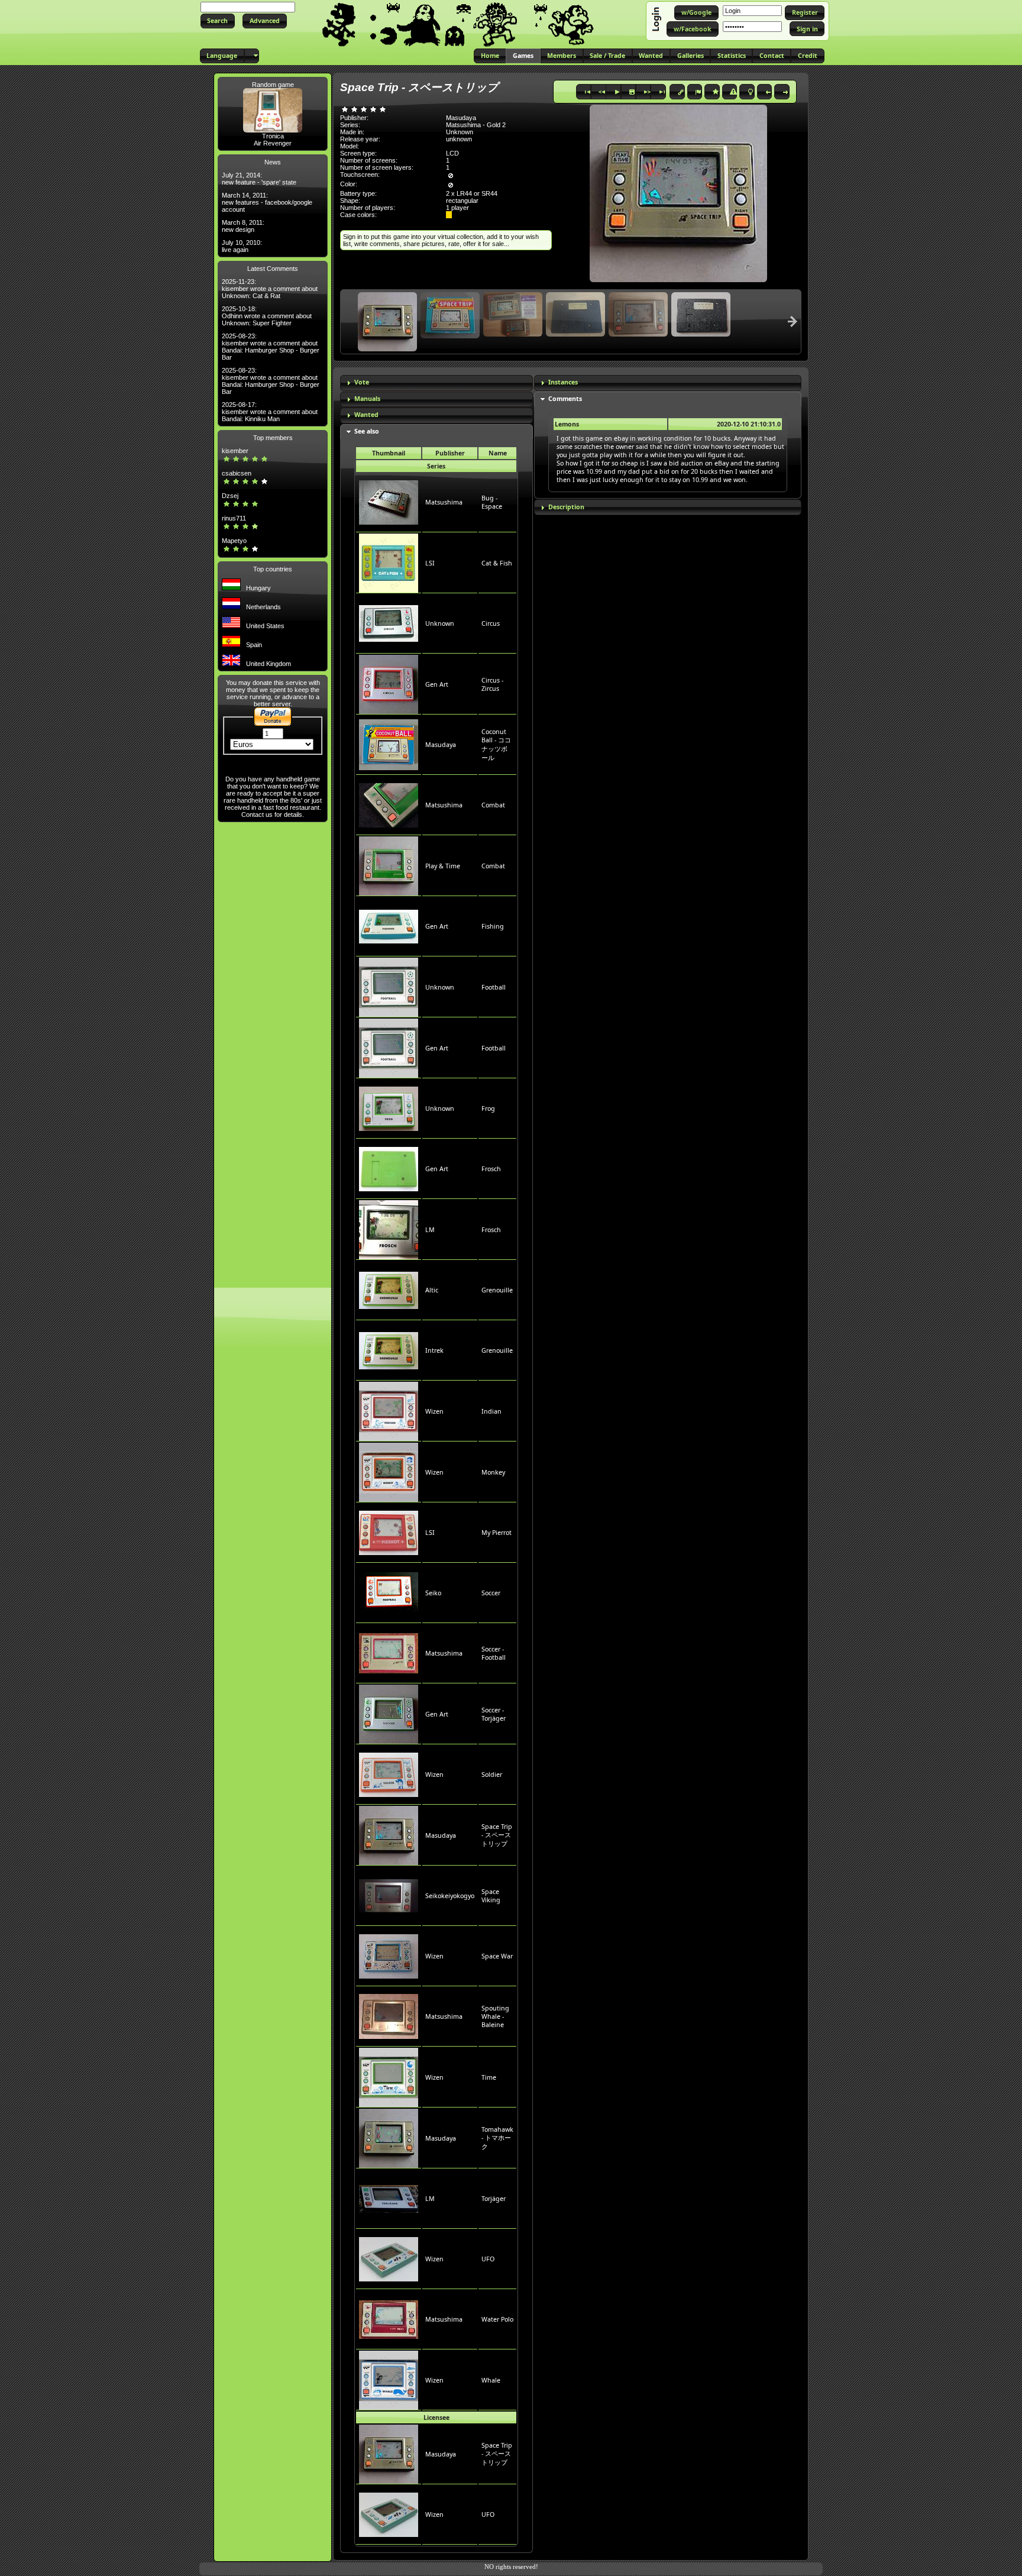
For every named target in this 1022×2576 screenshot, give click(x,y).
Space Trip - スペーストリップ (497, 1835)
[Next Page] (793, 321)
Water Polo (497, 2319)
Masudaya (441, 745)
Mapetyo (234, 541)
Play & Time (443, 866)
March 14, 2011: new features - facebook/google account (267, 202)
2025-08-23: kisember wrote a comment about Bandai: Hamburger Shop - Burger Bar (271, 347)
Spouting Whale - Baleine (495, 2016)
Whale (491, 2380)
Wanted (366, 415)
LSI (430, 563)
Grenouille (497, 1290)
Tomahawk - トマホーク (497, 2138)
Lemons (567, 424)
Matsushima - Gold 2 (476, 125)
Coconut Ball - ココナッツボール (496, 745)
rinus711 (234, 518)
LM (430, 1230)
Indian (491, 1411)
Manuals (367, 399)
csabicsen (237, 473)
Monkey (493, 1472)
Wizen (434, 1411)
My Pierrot (497, 1533)
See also (367, 431)
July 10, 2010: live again (242, 246)
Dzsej (230, 496)
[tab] (436, 383)
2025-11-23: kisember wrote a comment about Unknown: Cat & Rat (270, 289)
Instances (563, 382)
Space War (497, 1956)
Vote (362, 382)
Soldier (492, 1775)
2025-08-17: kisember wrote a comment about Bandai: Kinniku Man (270, 412)
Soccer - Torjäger (494, 1714)
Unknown (440, 623)
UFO (488, 2259)
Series (436, 466)
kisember (235, 451)
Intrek (434, 1350)
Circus (491, 623)
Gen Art (437, 684)
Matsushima (444, 502)
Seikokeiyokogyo (450, 1896)
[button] (218, 21)
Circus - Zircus (492, 684)
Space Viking (491, 1896)
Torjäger (494, 2199)
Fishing (493, 926)
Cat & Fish (497, 563)
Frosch (491, 1169)
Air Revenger (273, 143)
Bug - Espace (492, 502)
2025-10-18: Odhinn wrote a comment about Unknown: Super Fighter (267, 316)
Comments (565, 399)
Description (566, 507)
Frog (488, 1108)
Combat (493, 805)
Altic (432, 1290)
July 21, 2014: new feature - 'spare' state (259, 179)
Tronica (273, 136)
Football (494, 987)
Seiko (433, 1593)
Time (489, 2077)
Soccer (491, 1593)
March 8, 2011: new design (243, 226)
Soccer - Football (494, 1653)
